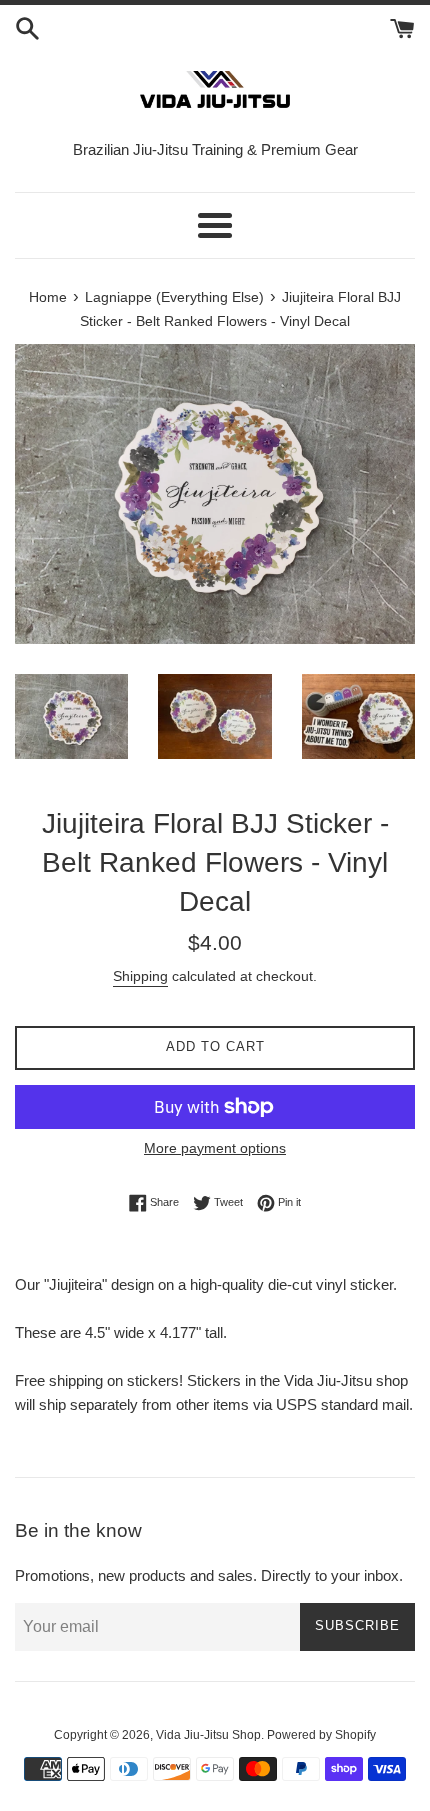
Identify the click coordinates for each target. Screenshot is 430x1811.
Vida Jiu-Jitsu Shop (208, 1735)
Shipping (140, 976)
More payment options (215, 1148)
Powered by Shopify (321, 1735)
